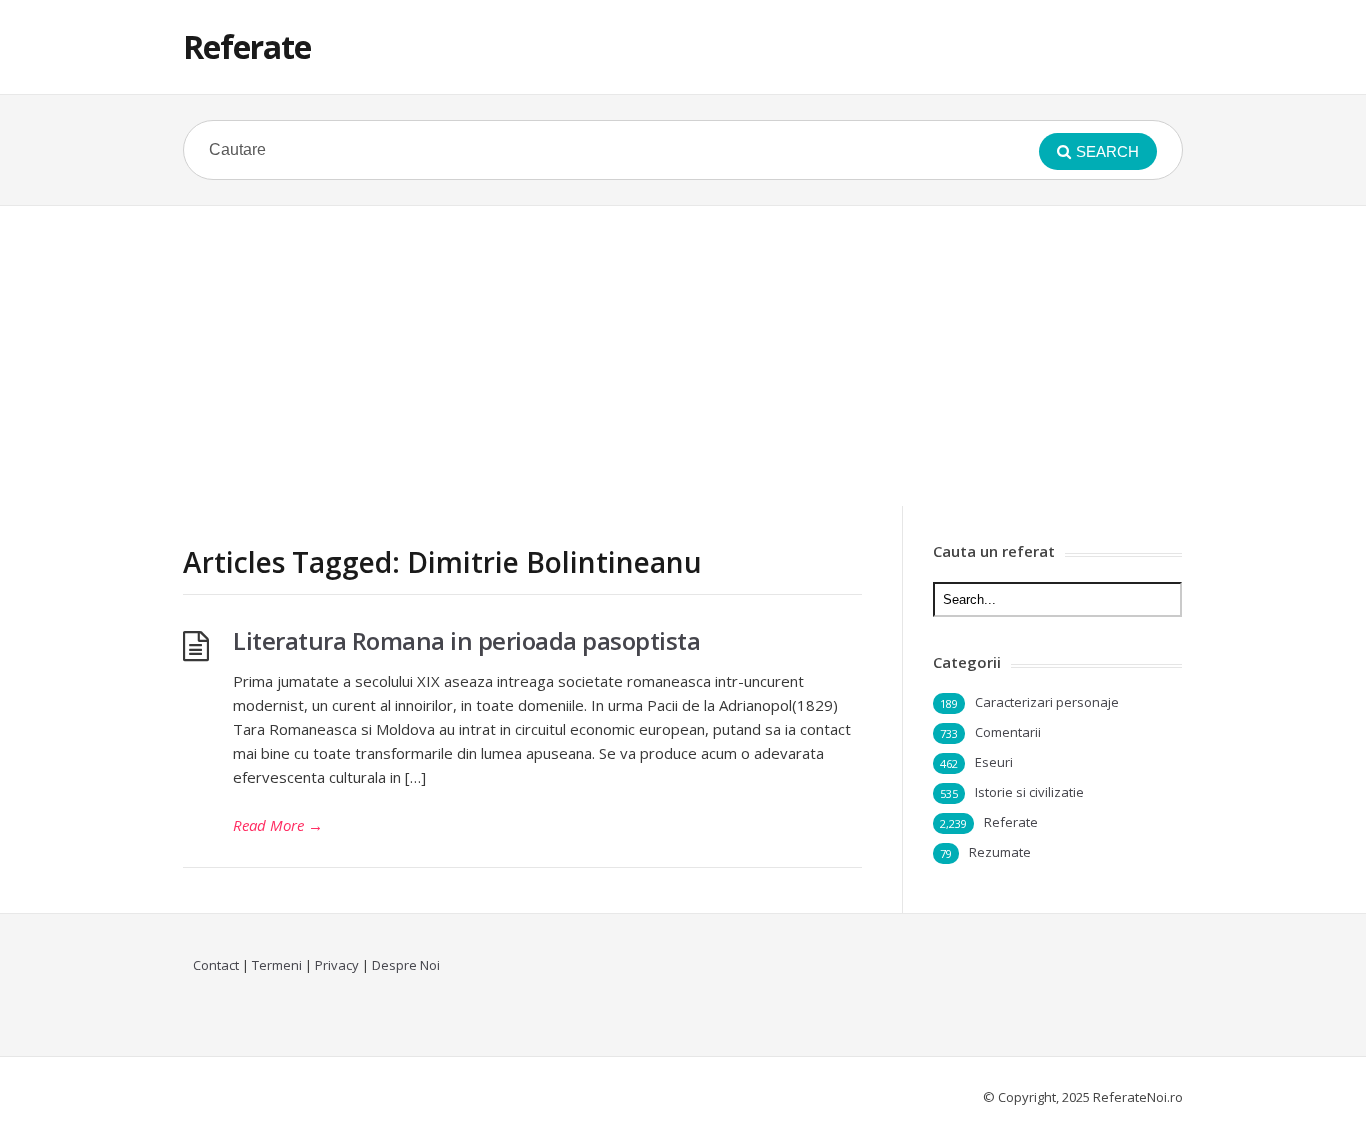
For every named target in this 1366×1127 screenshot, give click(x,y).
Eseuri (994, 762)
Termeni (277, 965)
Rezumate (1000, 852)
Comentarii (1008, 732)
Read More (278, 825)
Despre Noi (406, 965)
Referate (247, 46)
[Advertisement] (683, 356)
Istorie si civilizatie (1029, 792)
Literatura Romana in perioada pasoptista (466, 640)
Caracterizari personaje (1047, 702)
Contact (216, 965)
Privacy (337, 965)
